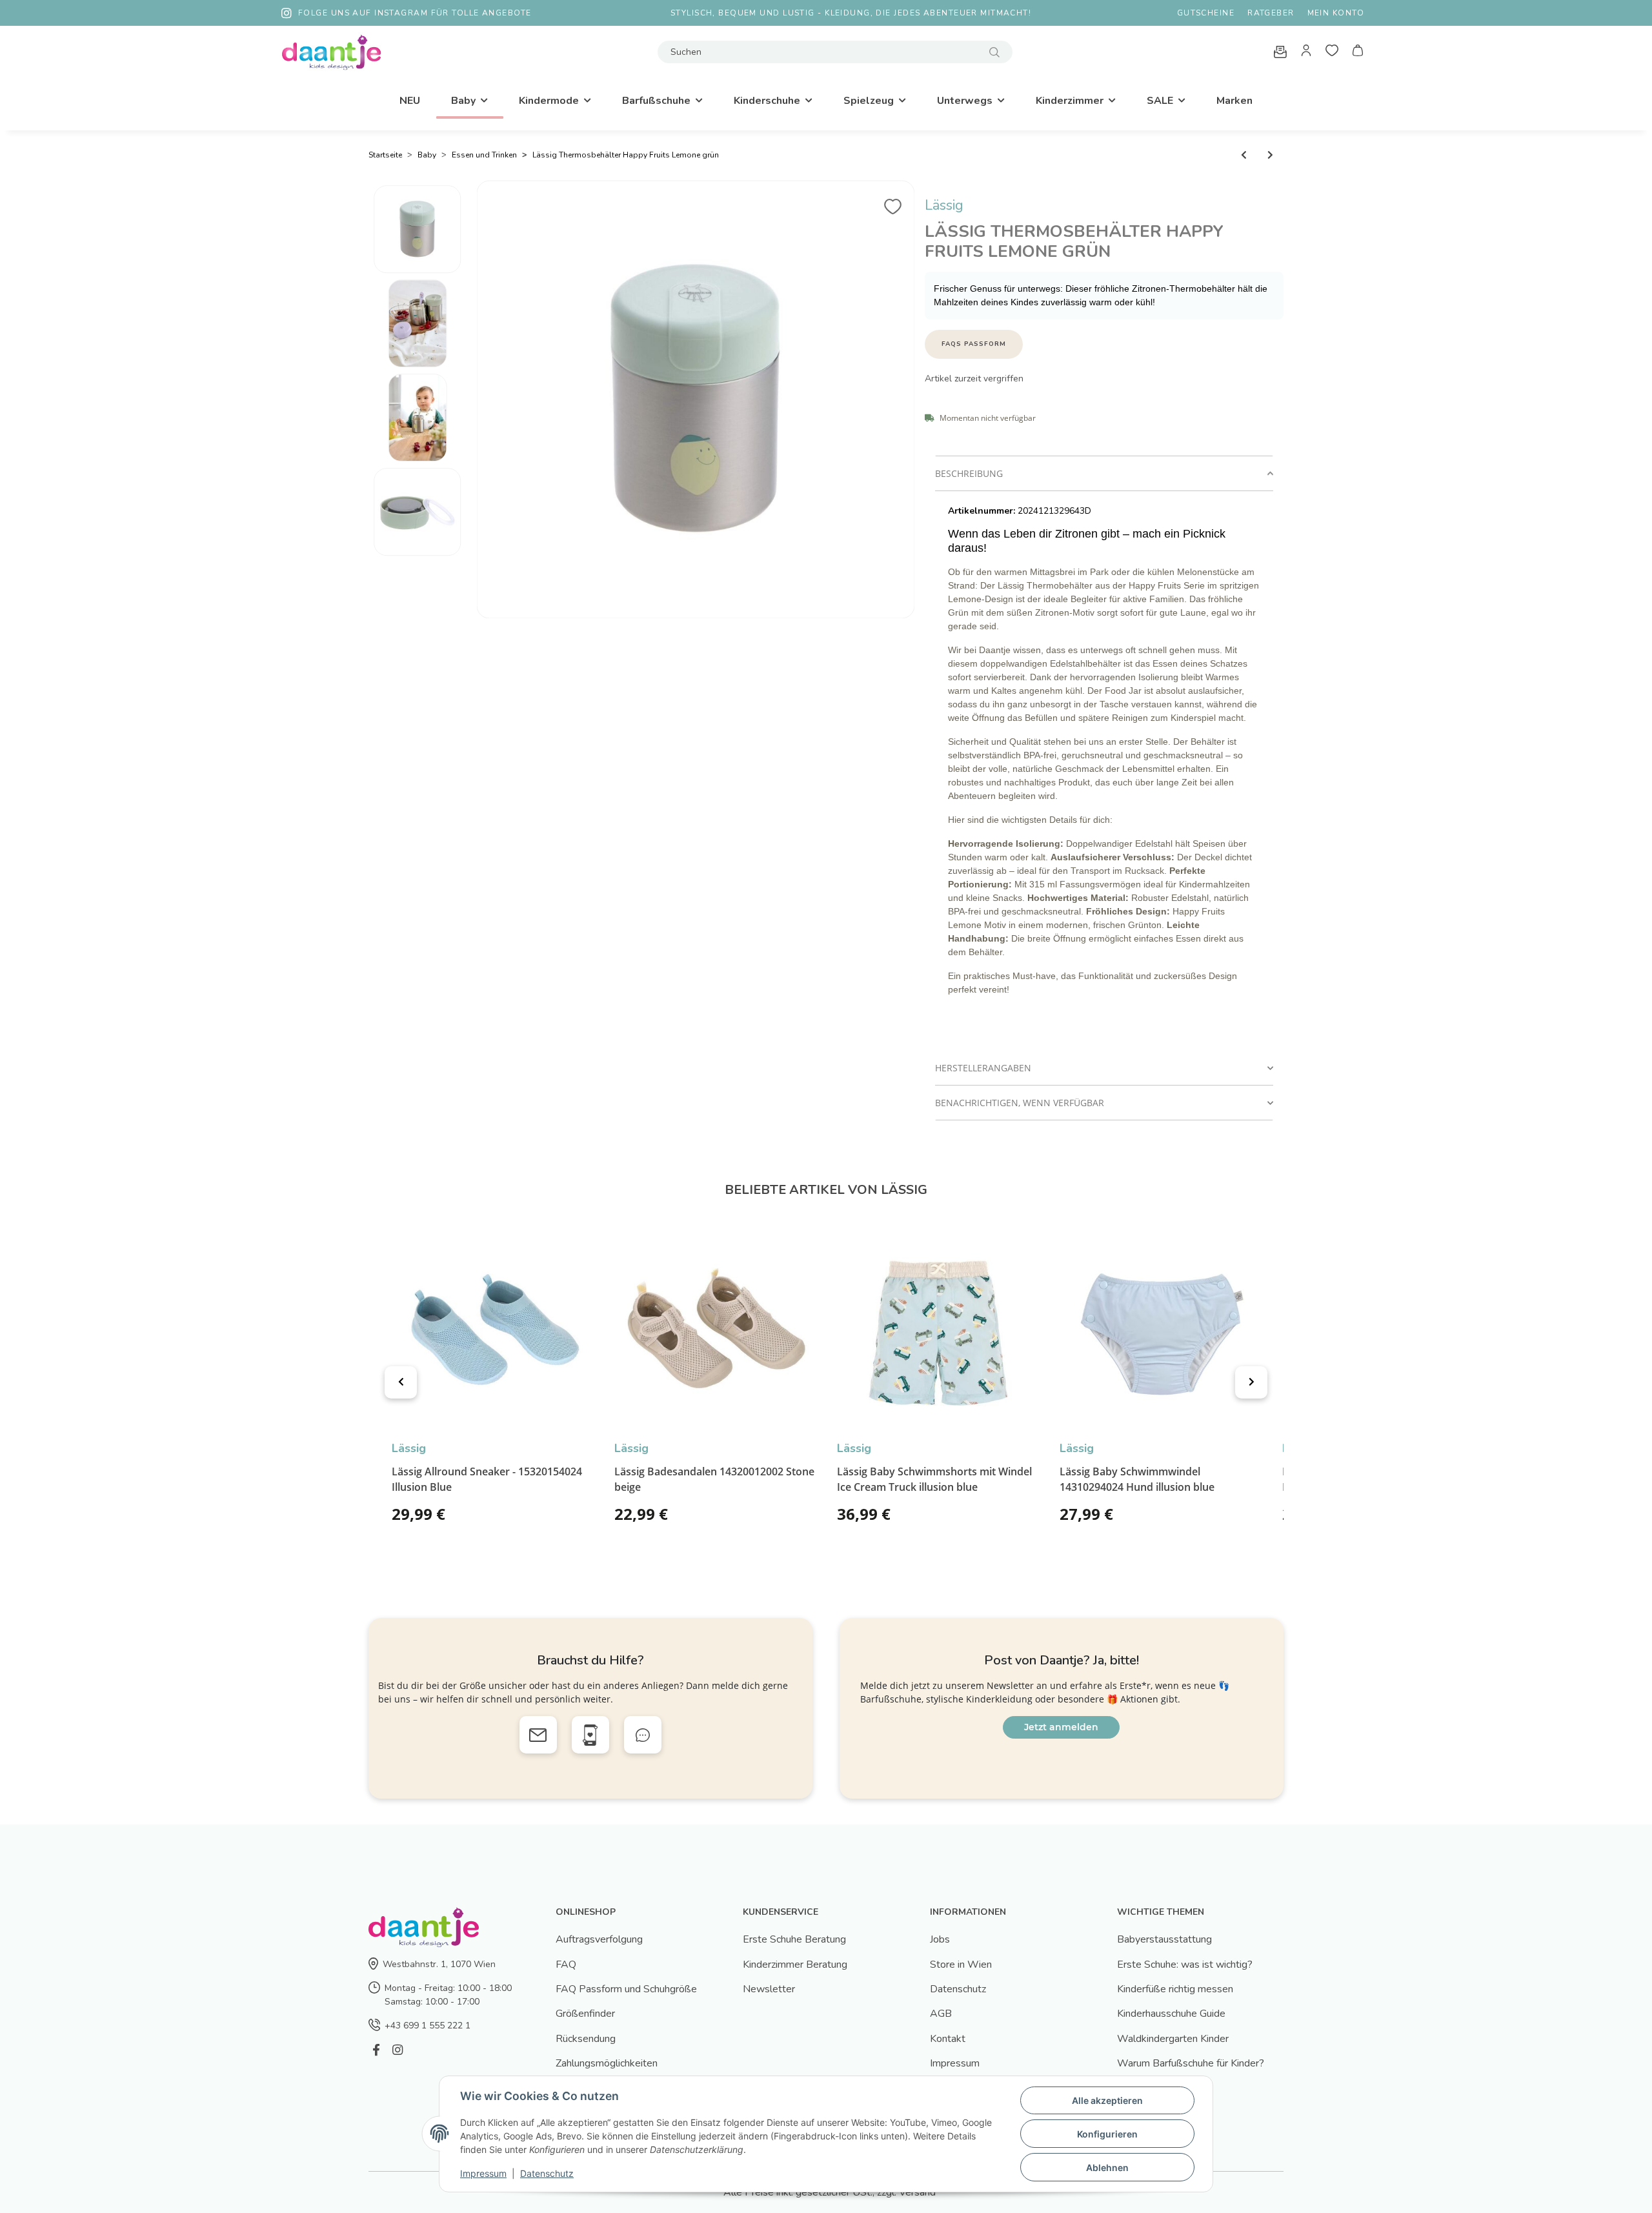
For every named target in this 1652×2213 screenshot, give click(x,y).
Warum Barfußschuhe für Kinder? (1191, 2063)
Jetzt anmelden (1061, 1727)
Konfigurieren (1107, 2134)
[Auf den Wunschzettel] (893, 202)
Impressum (955, 2063)
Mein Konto (1336, 13)
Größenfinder (585, 2014)
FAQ (566, 1965)
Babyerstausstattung (1164, 1939)
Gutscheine (1206, 13)
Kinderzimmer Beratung (795, 1965)
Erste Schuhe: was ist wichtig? (1185, 1965)
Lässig (944, 205)
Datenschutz (958, 1989)
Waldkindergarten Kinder (1173, 2039)
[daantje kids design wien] (331, 52)
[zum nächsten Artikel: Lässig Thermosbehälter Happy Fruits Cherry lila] (1270, 155)
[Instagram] (397, 2050)
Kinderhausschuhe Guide (1171, 2014)
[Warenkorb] (1358, 52)
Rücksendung (586, 2039)
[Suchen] (994, 52)
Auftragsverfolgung (599, 1939)
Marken (1234, 101)
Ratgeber (1271, 13)
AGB (941, 2014)
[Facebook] (376, 2050)
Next (1251, 1382)
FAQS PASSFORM (974, 344)
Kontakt (948, 2039)
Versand (917, 2192)
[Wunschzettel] (1332, 52)
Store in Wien (961, 1965)
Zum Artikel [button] (560, 1519)
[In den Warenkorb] (935, 188)
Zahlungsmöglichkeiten (607, 2063)
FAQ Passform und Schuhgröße (626, 1989)
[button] (1306, 52)
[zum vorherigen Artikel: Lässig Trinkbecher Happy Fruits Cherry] (1244, 155)
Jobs (940, 1939)
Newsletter (769, 1989)
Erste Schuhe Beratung (794, 1939)
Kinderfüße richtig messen (1175, 1989)
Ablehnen (1107, 2168)
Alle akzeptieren (1107, 2100)
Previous (401, 1382)
